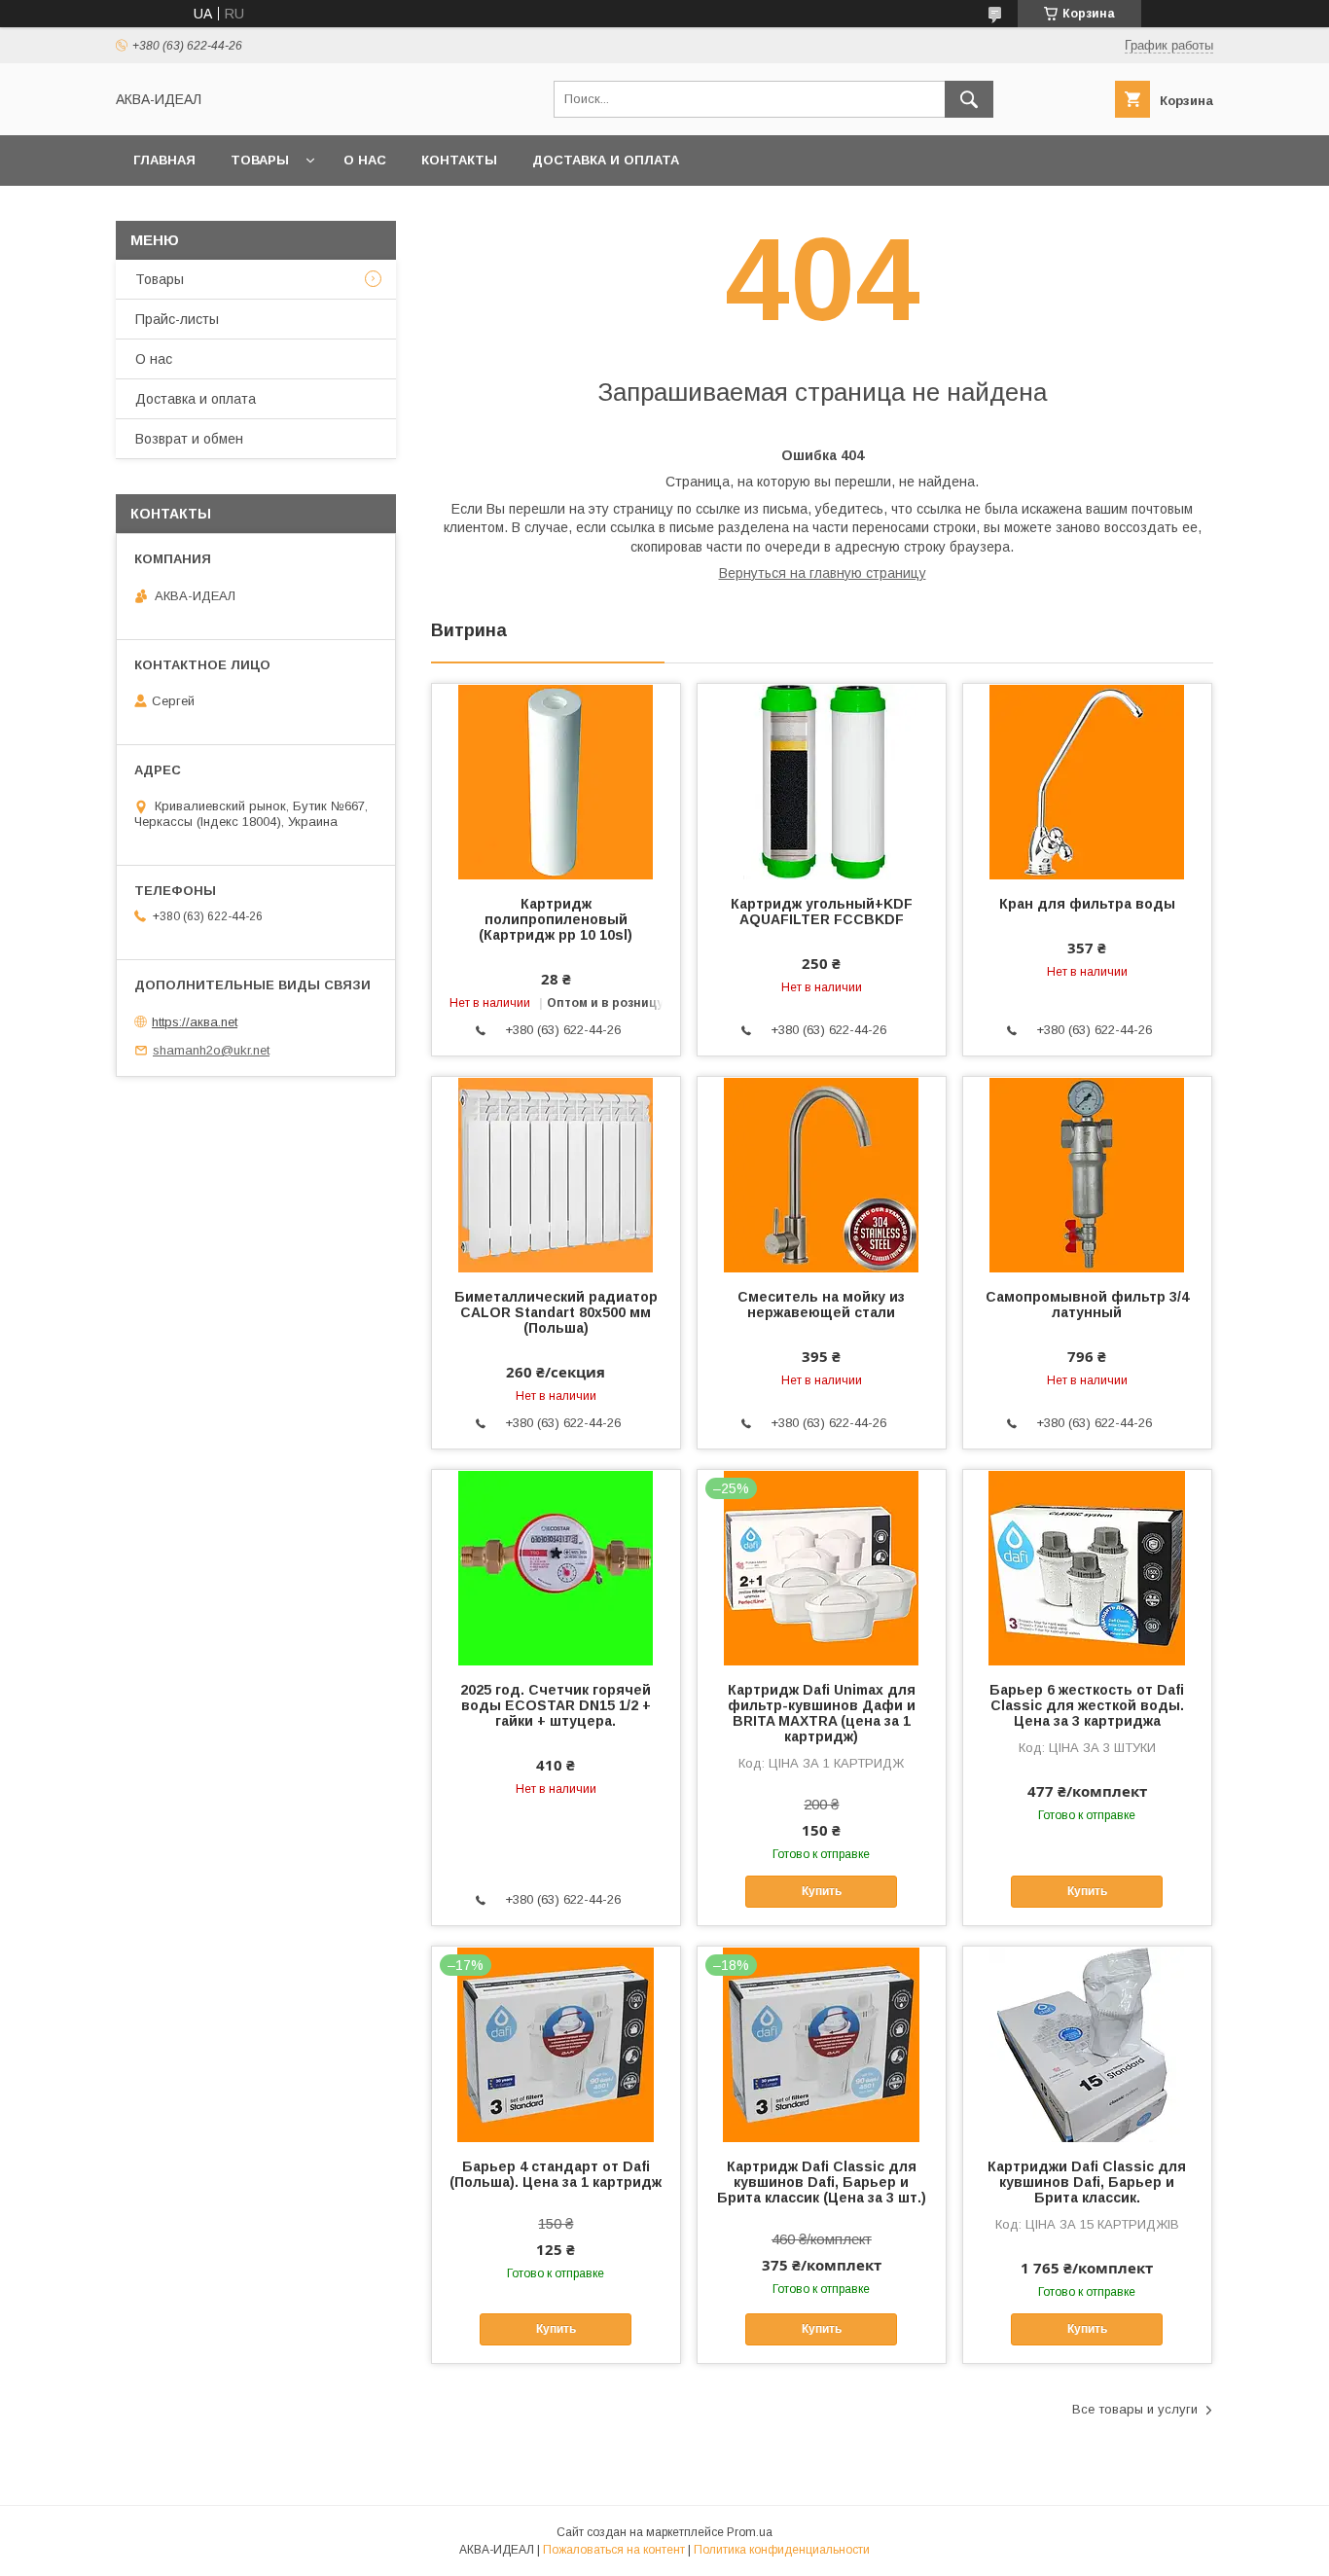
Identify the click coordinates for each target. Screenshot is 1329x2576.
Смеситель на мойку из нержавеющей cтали (821, 1305)
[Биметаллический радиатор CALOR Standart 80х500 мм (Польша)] (556, 1174)
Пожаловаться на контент (614, 2550)
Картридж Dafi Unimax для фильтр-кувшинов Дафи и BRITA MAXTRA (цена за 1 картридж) (822, 1713)
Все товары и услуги (1135, 2409)
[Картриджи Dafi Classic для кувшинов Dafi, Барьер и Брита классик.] (1087, 2044)
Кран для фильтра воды (1087, 904)
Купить (822, 1891)
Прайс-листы (177, 319)
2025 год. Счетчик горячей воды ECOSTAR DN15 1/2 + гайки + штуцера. (556, 1705)
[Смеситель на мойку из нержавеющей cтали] (822, 1174)
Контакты (459, 160)
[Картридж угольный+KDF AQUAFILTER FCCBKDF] (822, 781)
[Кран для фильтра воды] (1087, 781)
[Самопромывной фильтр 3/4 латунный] (1087, 1174)
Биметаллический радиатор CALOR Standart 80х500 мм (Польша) (556, 1312)
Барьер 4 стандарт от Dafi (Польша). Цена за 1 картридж (556, 2174)
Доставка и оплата (606, 160)
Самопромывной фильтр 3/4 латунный (1087, 1305)
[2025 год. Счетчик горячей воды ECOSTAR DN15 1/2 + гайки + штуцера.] (556, 1567)
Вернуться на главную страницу (823, 573)
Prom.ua (750, 2532)
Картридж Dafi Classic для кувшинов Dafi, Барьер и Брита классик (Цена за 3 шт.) (822, 2182)
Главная (164, 160)
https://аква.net (195, 1022)
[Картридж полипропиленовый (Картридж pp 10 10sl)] (556, 781)
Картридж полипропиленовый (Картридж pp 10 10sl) (556, 919)
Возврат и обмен (189, 439)
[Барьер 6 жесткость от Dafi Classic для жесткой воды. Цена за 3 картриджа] (1087, 1567)
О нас (365, 160)
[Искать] (969, 99)
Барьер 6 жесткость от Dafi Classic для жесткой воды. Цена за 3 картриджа (1087, 1705)
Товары (260, 160)
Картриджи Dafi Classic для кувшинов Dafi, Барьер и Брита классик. (1087, 2182)
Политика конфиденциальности (782, 2550)
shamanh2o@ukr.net (211, 1050)
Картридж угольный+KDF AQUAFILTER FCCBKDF (822, 912)
